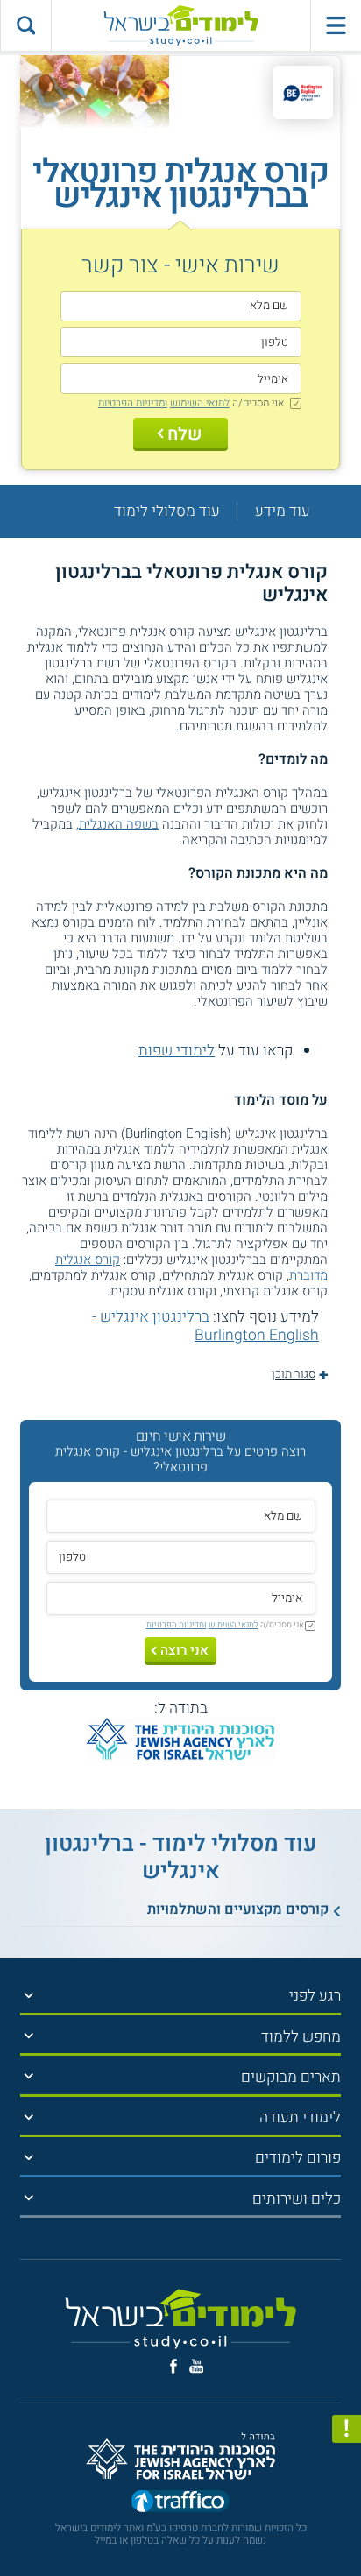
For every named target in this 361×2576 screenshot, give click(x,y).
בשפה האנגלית (119, 824)
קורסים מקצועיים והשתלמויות (238, 1909)
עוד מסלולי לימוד (167, 511)
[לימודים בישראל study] (180, 25)
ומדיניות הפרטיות (133, 403)
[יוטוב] (197, 2366)
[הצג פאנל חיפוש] (25, 25)
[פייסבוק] (173, 2366)
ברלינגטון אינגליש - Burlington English (205, 1326)
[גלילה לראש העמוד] (347, 2526)
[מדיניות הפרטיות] (347, 2429)
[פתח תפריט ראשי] (336, 25)
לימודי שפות (177, 1051)
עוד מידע (283, 511)
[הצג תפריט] (29, 1995)
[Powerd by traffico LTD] (180, 2503)
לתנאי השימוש (200, 403)
